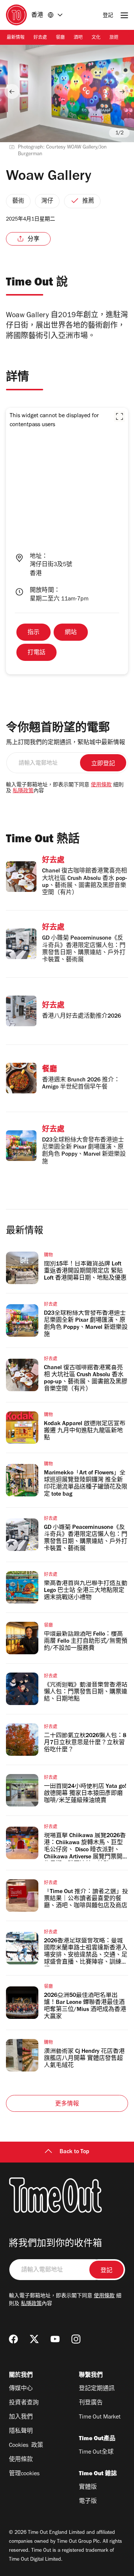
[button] (119, 416)
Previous (12, 91)
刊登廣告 (91, 2403)
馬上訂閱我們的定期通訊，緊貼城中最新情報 (66, 743)
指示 (33, 633)
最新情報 (16, 38)
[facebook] (13, 2339)
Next (122, 91)
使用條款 (101, 786)
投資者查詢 (24, 2403)
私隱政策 (23, 791)
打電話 (36, 653)
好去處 (40, 38)
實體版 (88, 2488)
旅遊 (114, 38)
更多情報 (67, 2104)
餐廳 (60, 38)
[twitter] (34, 2339)
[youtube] (55, 2339)
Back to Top (74, 2152)
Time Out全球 (96, 2452)
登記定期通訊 (97, 2389)
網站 (71, 633)
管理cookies (24, 2474)
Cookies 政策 (26, 2446)
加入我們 (21, 2417)
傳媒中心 (21, 2389)
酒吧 (78, 38)
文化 (96, 38)
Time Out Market (100, 2417)
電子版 (88, 2502)
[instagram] (76, 2339)
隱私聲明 (21, 2432)
